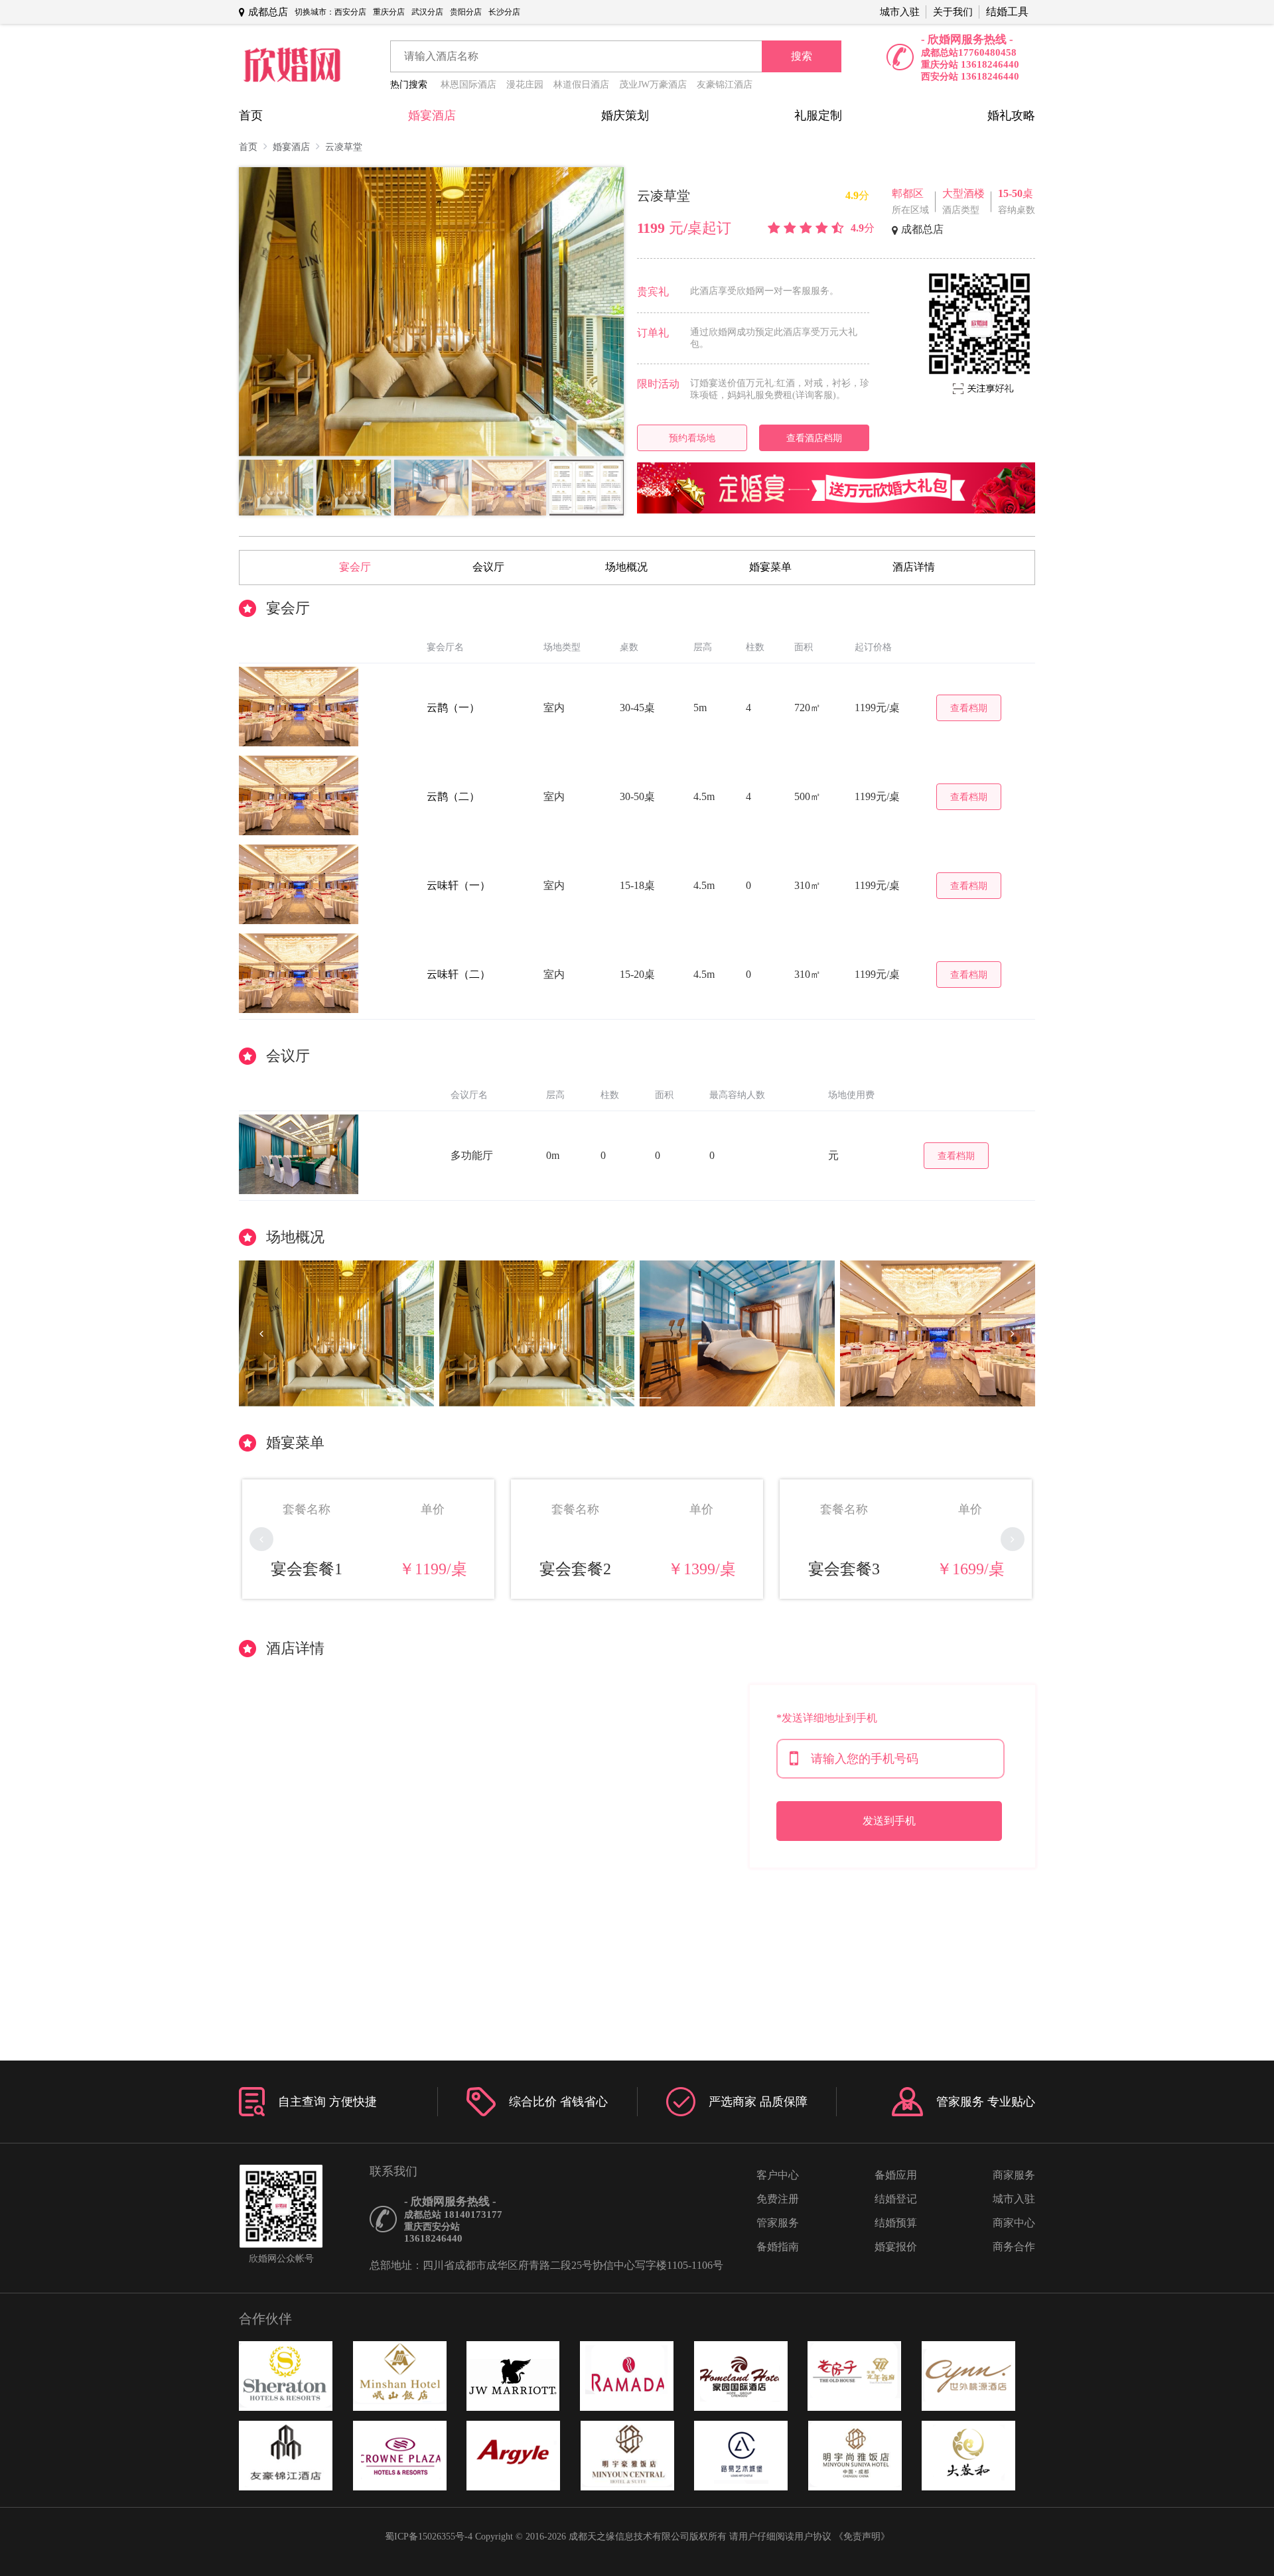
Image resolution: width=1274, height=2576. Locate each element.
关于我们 (953, 12)
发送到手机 (889, 1821)
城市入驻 (900, 12)
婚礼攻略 (1011, 115)
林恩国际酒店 (468, 85)
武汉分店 (427, 12)
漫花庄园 (525, 85)
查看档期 (969, 708)
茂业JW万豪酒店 (653, 85)
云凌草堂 (344, 147)
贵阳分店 (466, 12)
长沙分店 (504, 12)
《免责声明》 (862, 2537)
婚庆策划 (625, 115)
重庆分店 (389, 12)
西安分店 (350, 12)
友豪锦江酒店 (725, 85)
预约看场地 (692, 438)
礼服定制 (818, 115)
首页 (251, 115)
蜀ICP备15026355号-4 (429, 2537)
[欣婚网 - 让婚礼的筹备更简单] (292, 66)
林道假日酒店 (581, 85)
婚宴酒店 (432, 115)
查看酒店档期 (814, 438)
